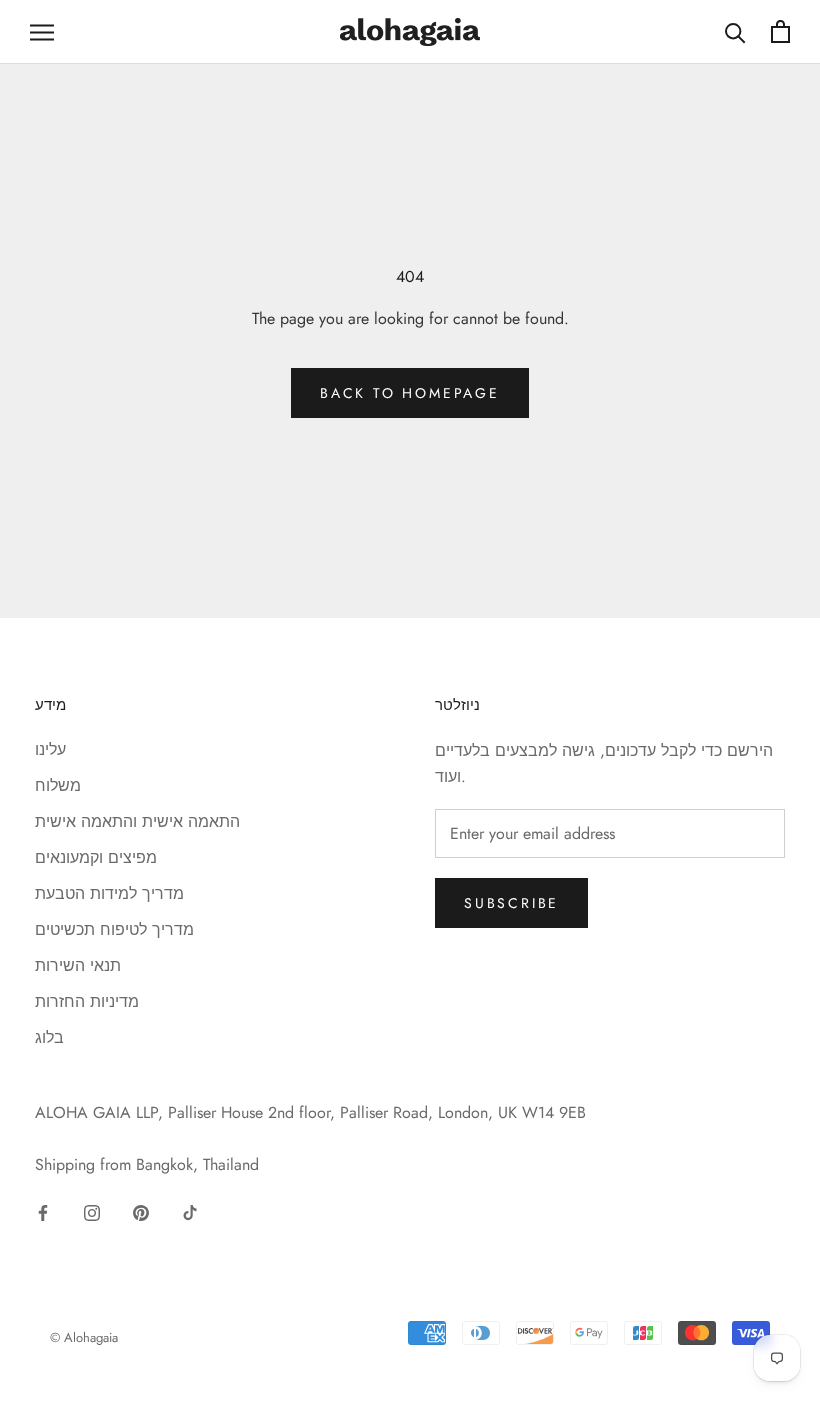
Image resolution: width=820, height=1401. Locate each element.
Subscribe (511, 903)
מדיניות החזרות (87, 1001)
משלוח (58, 785)
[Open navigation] (42, 32)
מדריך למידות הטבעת (109, 893)
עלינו (50, 749)
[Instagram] (92, 1211)
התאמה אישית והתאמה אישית (137, 821)
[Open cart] (780, 31)
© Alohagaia (84, 1337)
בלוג (49, 1037)
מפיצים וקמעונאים (96, 857)
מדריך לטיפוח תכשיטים (114, 929)
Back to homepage (410, 393)
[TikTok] (190, 1211)
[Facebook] (43, 1211)
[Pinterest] (141, 1211)
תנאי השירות (78, 965)
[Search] (735, 31)
